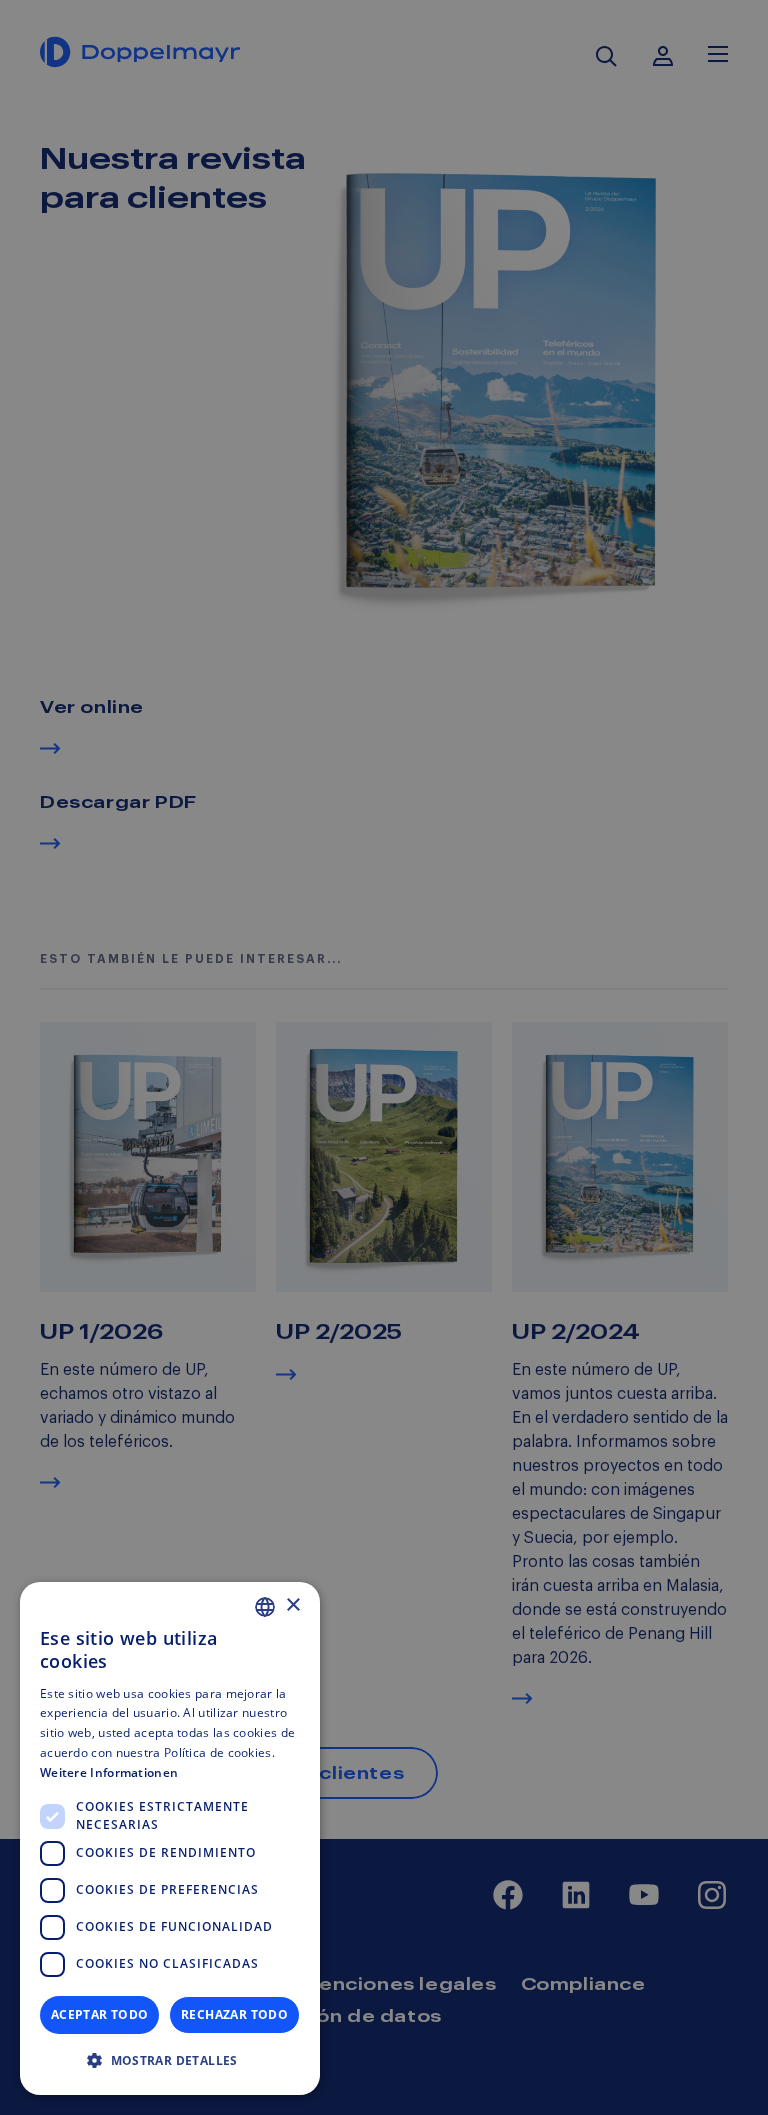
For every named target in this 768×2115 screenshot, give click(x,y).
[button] (170, 2061)
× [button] (292, 1605)
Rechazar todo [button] (234, 2014)
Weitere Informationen (109, 1772)
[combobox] (265, 1607)
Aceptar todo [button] (100, 2014)
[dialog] (170, 1838)
